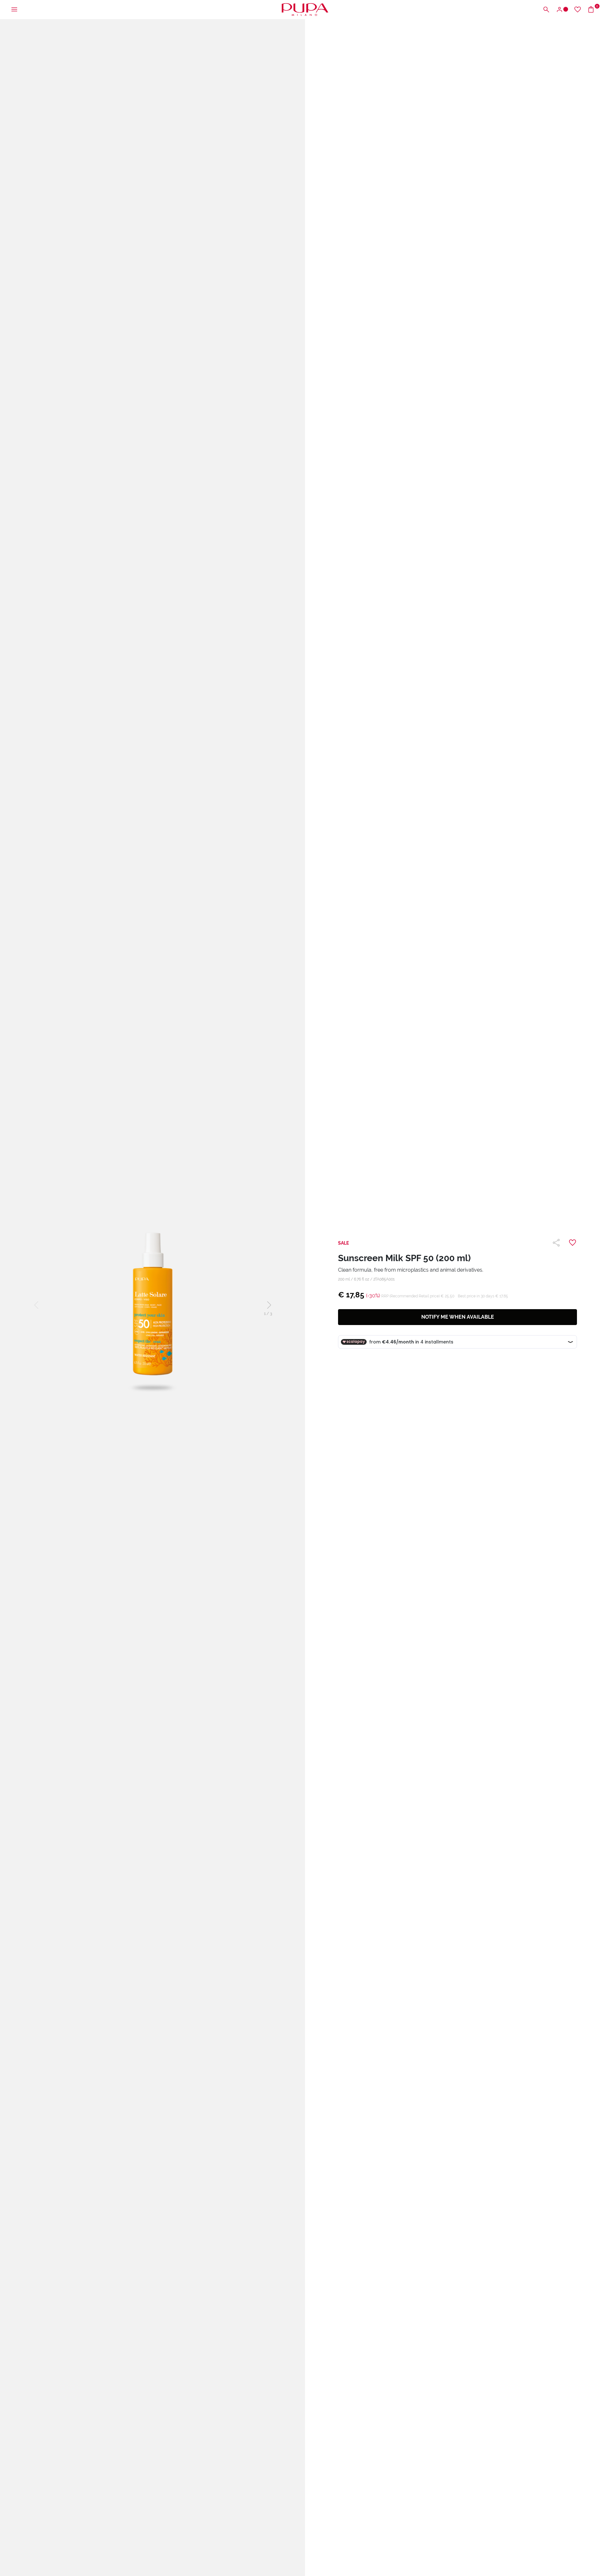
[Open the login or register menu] (562, 10)
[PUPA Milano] (305, 9)
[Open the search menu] (546, 10)
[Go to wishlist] (578, 10)
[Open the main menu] (14, 10)
